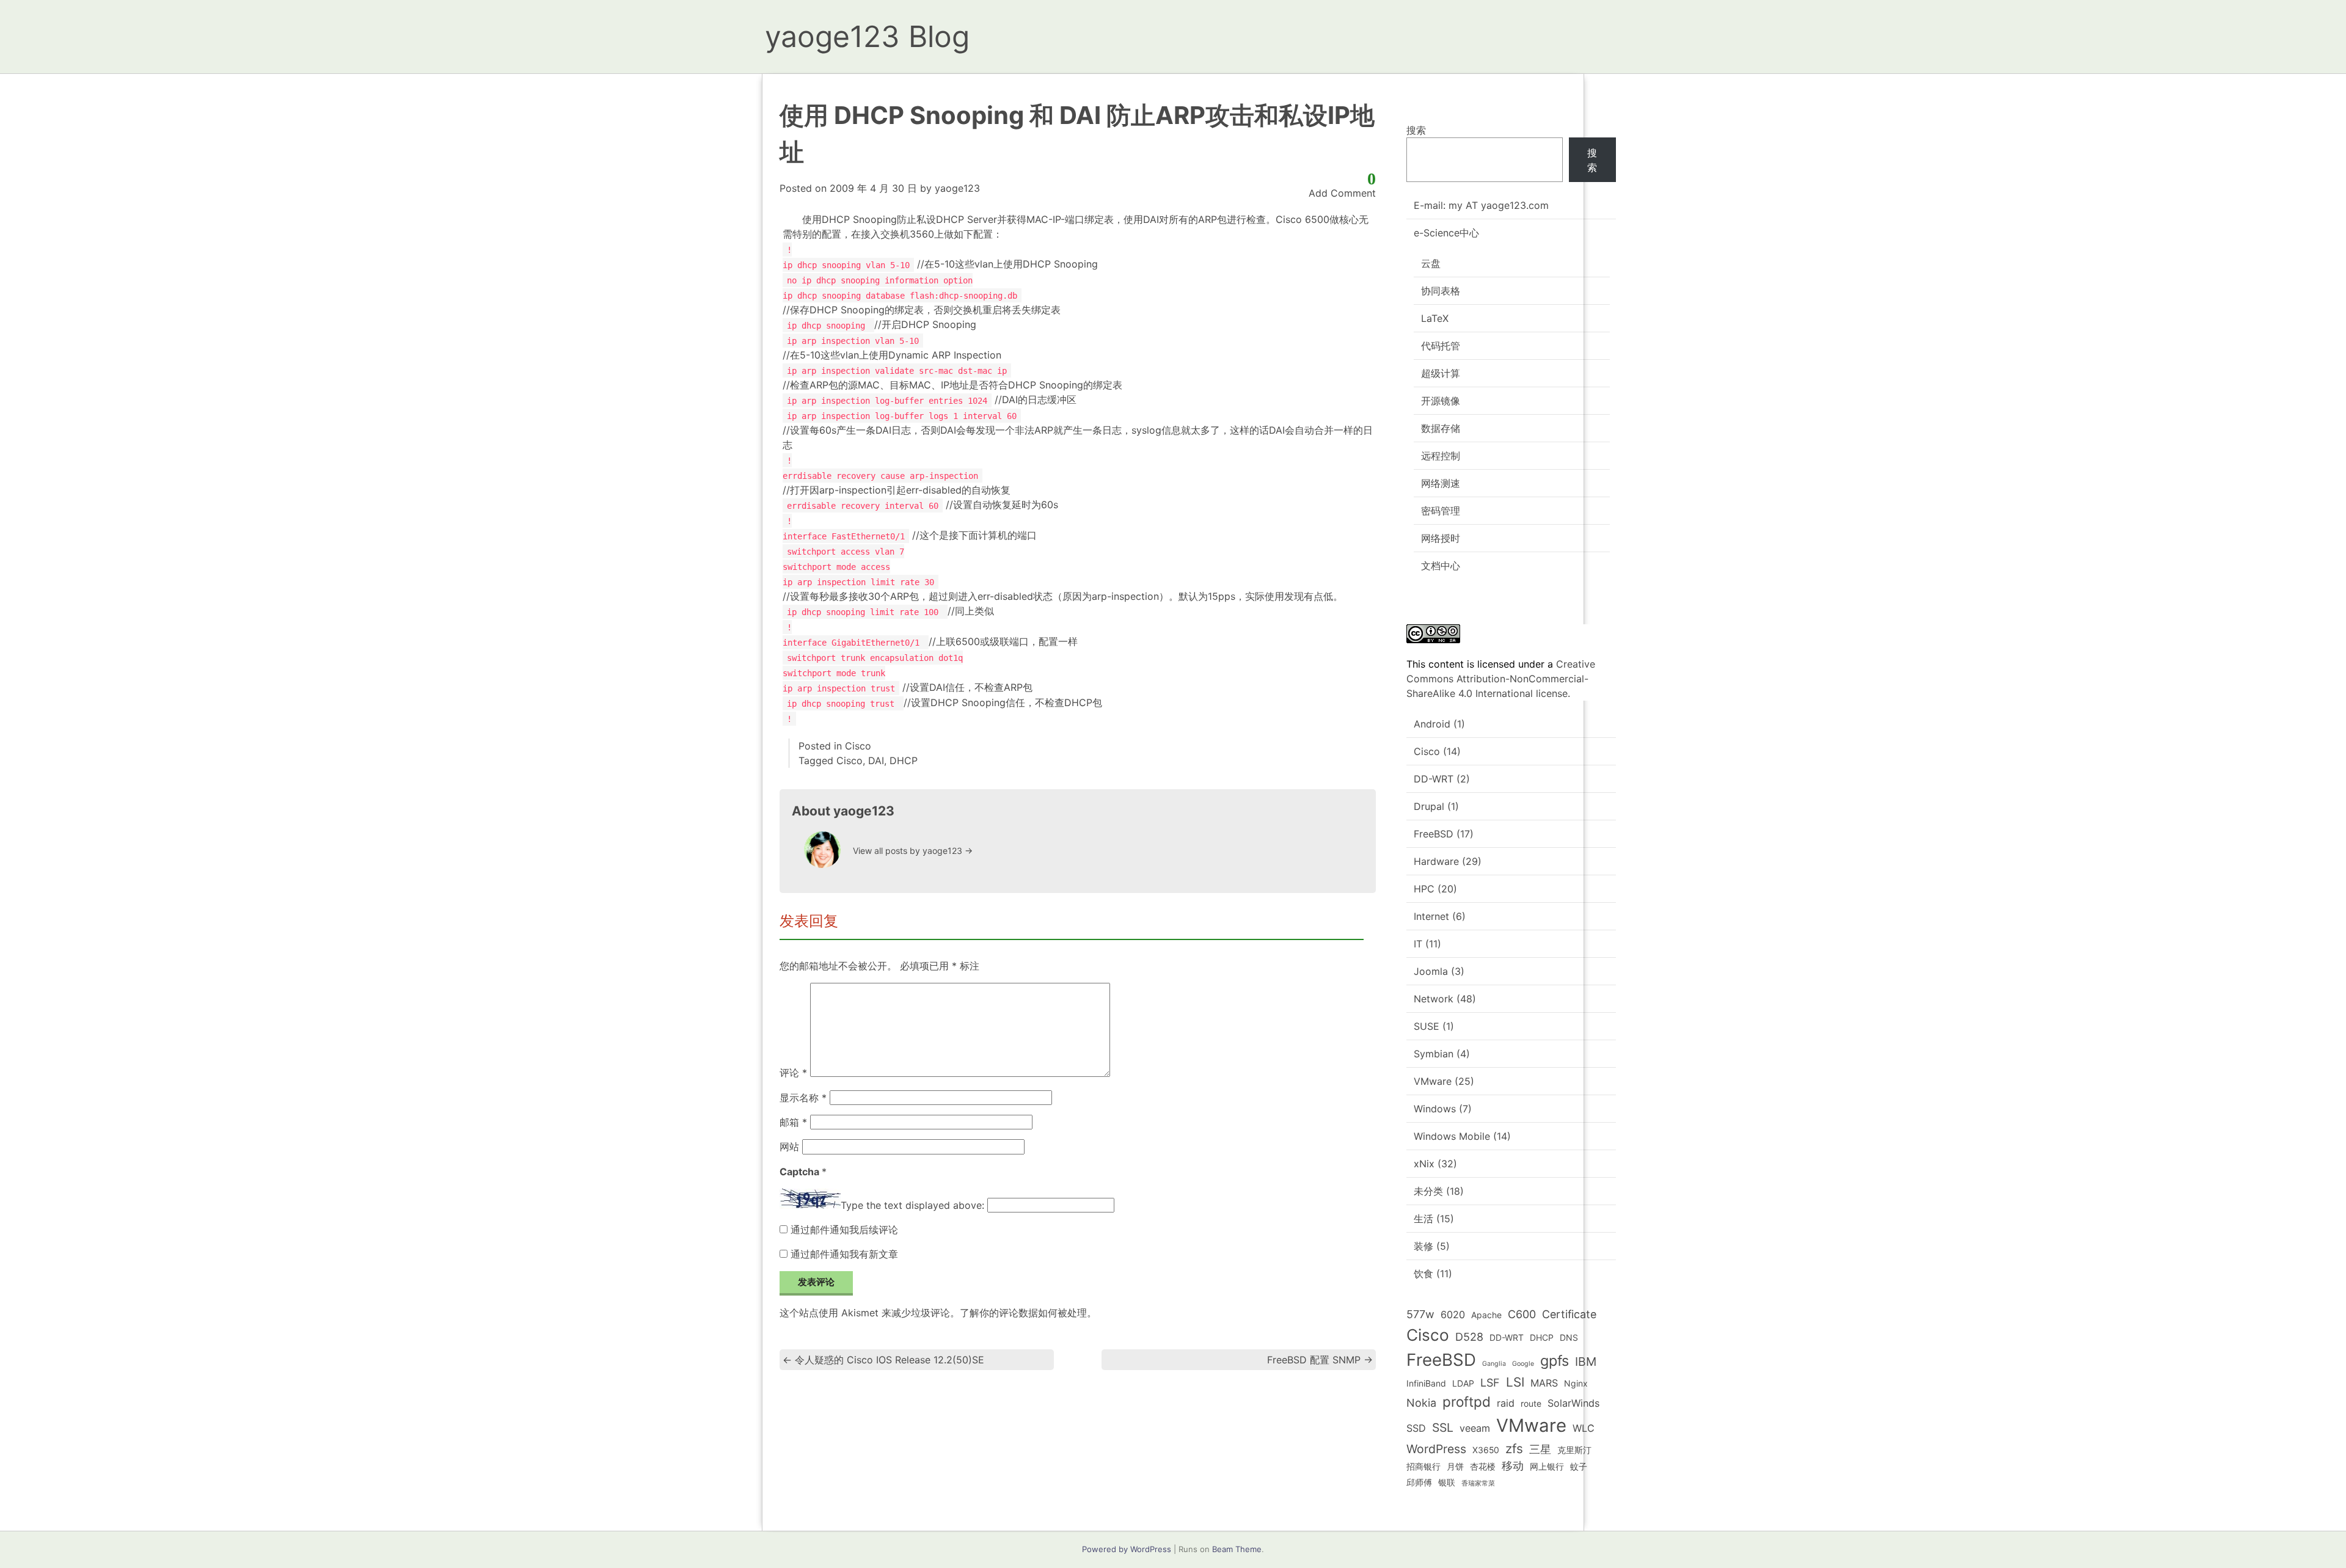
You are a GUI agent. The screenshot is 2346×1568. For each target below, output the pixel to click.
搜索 (1416, 130)
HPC (1424, 889)
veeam (1475, 1428)
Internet (1431, 916)
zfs (1514, 1449)
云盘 (1431, 263)
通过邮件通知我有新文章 (844, 1254)
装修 (1423, 1246)
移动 (1513, 1466)
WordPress (1436, 1449)
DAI (876, 760)
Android (1432, 724)
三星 (1540, 1449)
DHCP (904, 760)
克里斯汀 (1574, 1450)
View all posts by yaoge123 (913, 851)
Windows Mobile (1452, 1136)
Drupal (1429, 806)
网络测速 (1441, 483)
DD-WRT (1434, 779)
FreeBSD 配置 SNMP (1320, 1360)
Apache (1486, 1315)
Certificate (1569, 1314)
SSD (1416, 1428)
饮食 (1423, 1274)
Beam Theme (1237, 1549)
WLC (1584, 1428)
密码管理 (1441, 511)
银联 (1447, 1482)
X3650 (1486, 1450)
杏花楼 (1483, 1466)
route (1531, 1403)
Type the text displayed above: (912, 1205)
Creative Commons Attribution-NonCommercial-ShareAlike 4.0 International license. (1501, 679)
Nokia (1421, 1403)
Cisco (858, 746)
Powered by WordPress (1127, 1549)
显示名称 (803, 1098)
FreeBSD (1434, 834)
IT (1418, 944)
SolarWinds (1573, 1403)
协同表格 (1441, 291)
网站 (789, 1147)
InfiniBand (1426, 1383)
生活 (1423, 1219)
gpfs (1555, 1361)
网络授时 (1441, 538)
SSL (1443, 1428)
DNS (1569, 1337)
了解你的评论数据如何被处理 (1023, 1313)
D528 (1469, 1337)
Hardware (1436, 861)
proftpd (1467, 1402)
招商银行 (1423, 1466)
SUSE (1427, 1026)
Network (1434, 999)
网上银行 (1547, 1466)
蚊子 (1579, 1466)
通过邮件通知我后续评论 (844, 1230)
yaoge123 (957, 188)
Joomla (1431, 971)
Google (1523, 1364)
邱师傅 (1419, 1482)
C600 (1522, 1314)
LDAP (1463, 1383)
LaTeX (1435, 318)
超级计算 (1441, 373)
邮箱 (793, 1122)
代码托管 (1441, 346)
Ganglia (1494, 1364)
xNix (1424, 1164)
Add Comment (1342, 193)
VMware (1433, 1081)
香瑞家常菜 (1478, 1483)
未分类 (1428, 1191)
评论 (793, 1073)
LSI (1515, 1382)
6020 (1453, 1315)
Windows (1435, 1109)
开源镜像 (1441, 401)
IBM (1586, 1362)
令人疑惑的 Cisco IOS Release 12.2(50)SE (883, 1360)
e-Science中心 (1446, 233)
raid (1506, 1403)
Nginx (1576, 1383)
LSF (1490, 1383)
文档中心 (1441, 566)
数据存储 (1441, 428)
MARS (1544, 1383)
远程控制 (1441, 456)
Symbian (1434, 1054)
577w (1420, 1314)
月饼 (1455, 1466)
